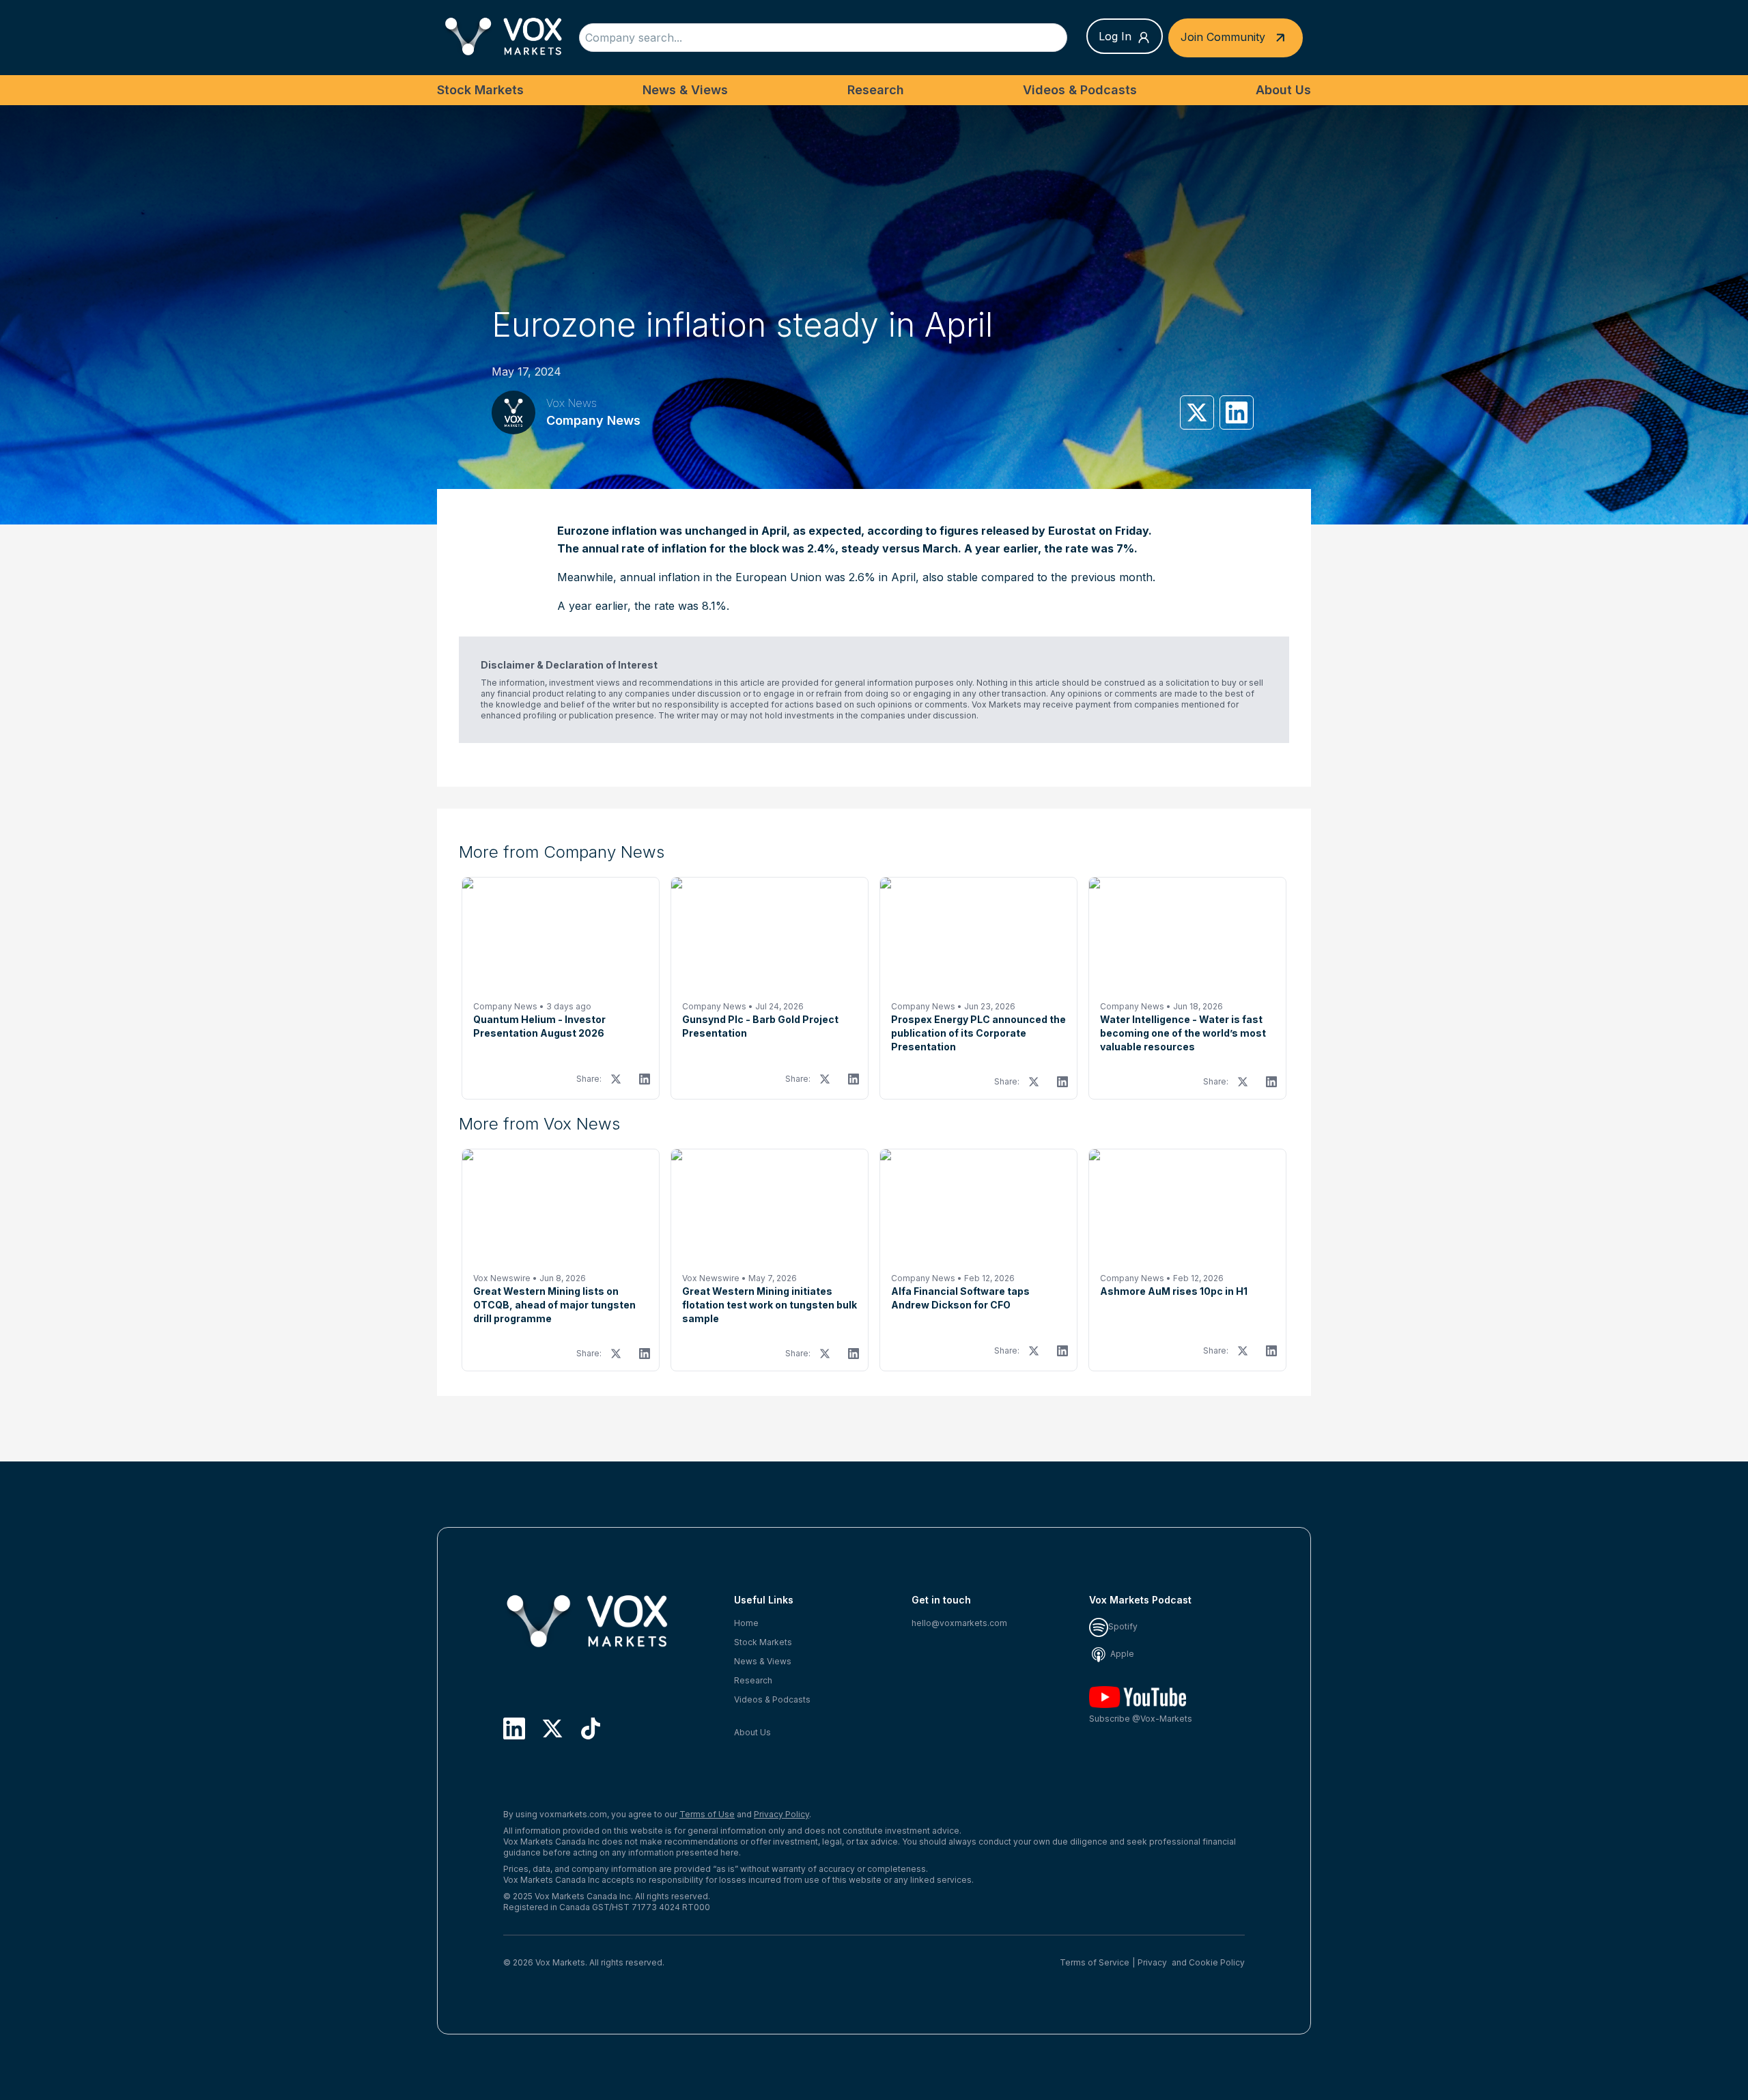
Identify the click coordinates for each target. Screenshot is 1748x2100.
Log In (1115, 36)
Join (1223, 36)
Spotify (1123, 1626)
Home (746, 1623)
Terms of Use (707, 1814)
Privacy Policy (781, 1814)
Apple (1121, 1654)
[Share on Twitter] (1197, 412)
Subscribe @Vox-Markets (1141, 1719)
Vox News (572, 403)
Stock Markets (480, 90)
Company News (593, 420)
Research (876, 90)
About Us (1283, 90)
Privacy (1152, 1962)
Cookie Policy (1217, 1962)
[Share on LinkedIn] (1237, 412)
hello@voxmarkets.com (959, 1623)
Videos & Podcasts (1080, 90)
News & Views (685, 90)
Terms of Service (1095, 1962)
